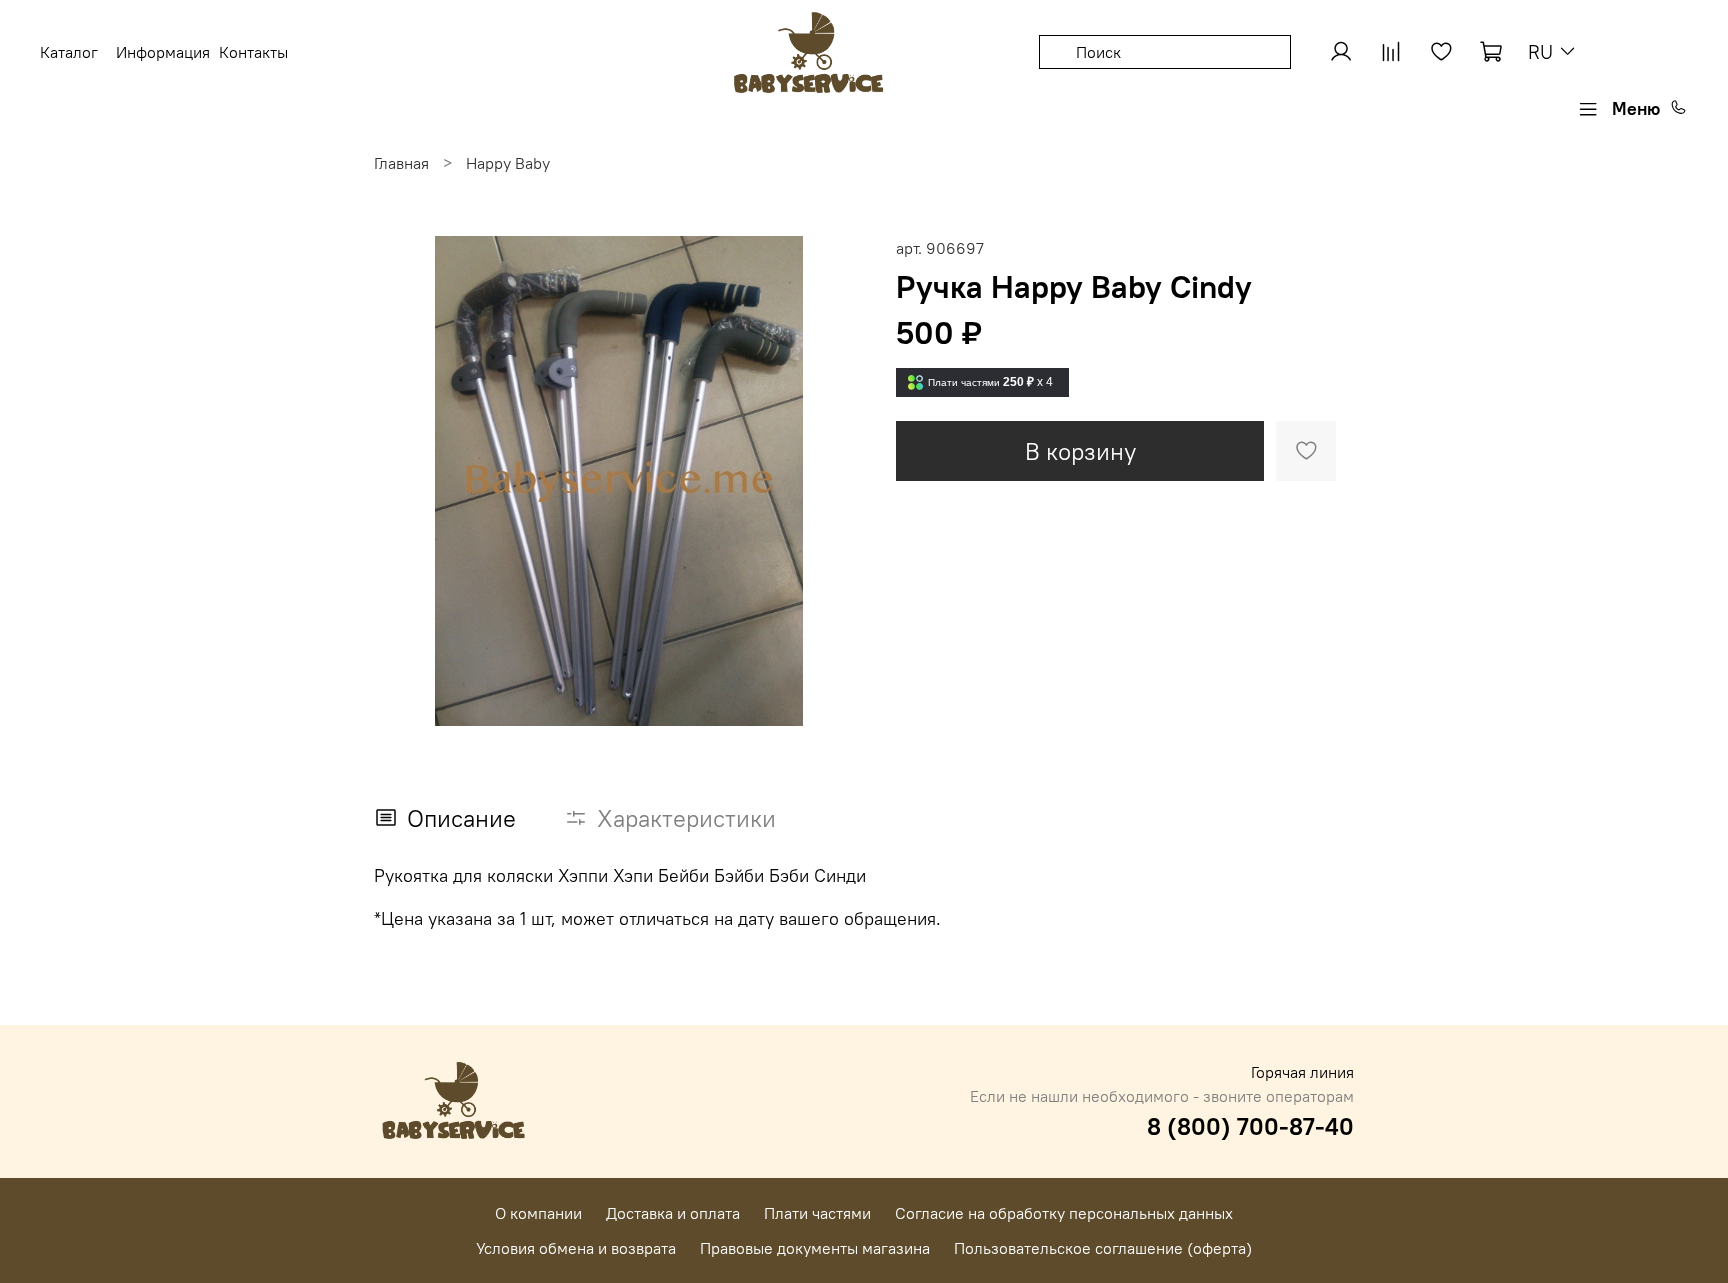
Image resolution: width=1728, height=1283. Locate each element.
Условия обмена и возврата (576, 1248)
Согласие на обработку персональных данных (1064, 1213)
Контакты (253, 52)
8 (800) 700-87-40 (1250, 1126)
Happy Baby (508, 163)
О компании (538, 1213)
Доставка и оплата (673, 1213)
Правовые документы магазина (815, 1248)
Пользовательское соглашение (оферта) (1103, 1248)
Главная (401, 163)
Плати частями (817, 1213)
